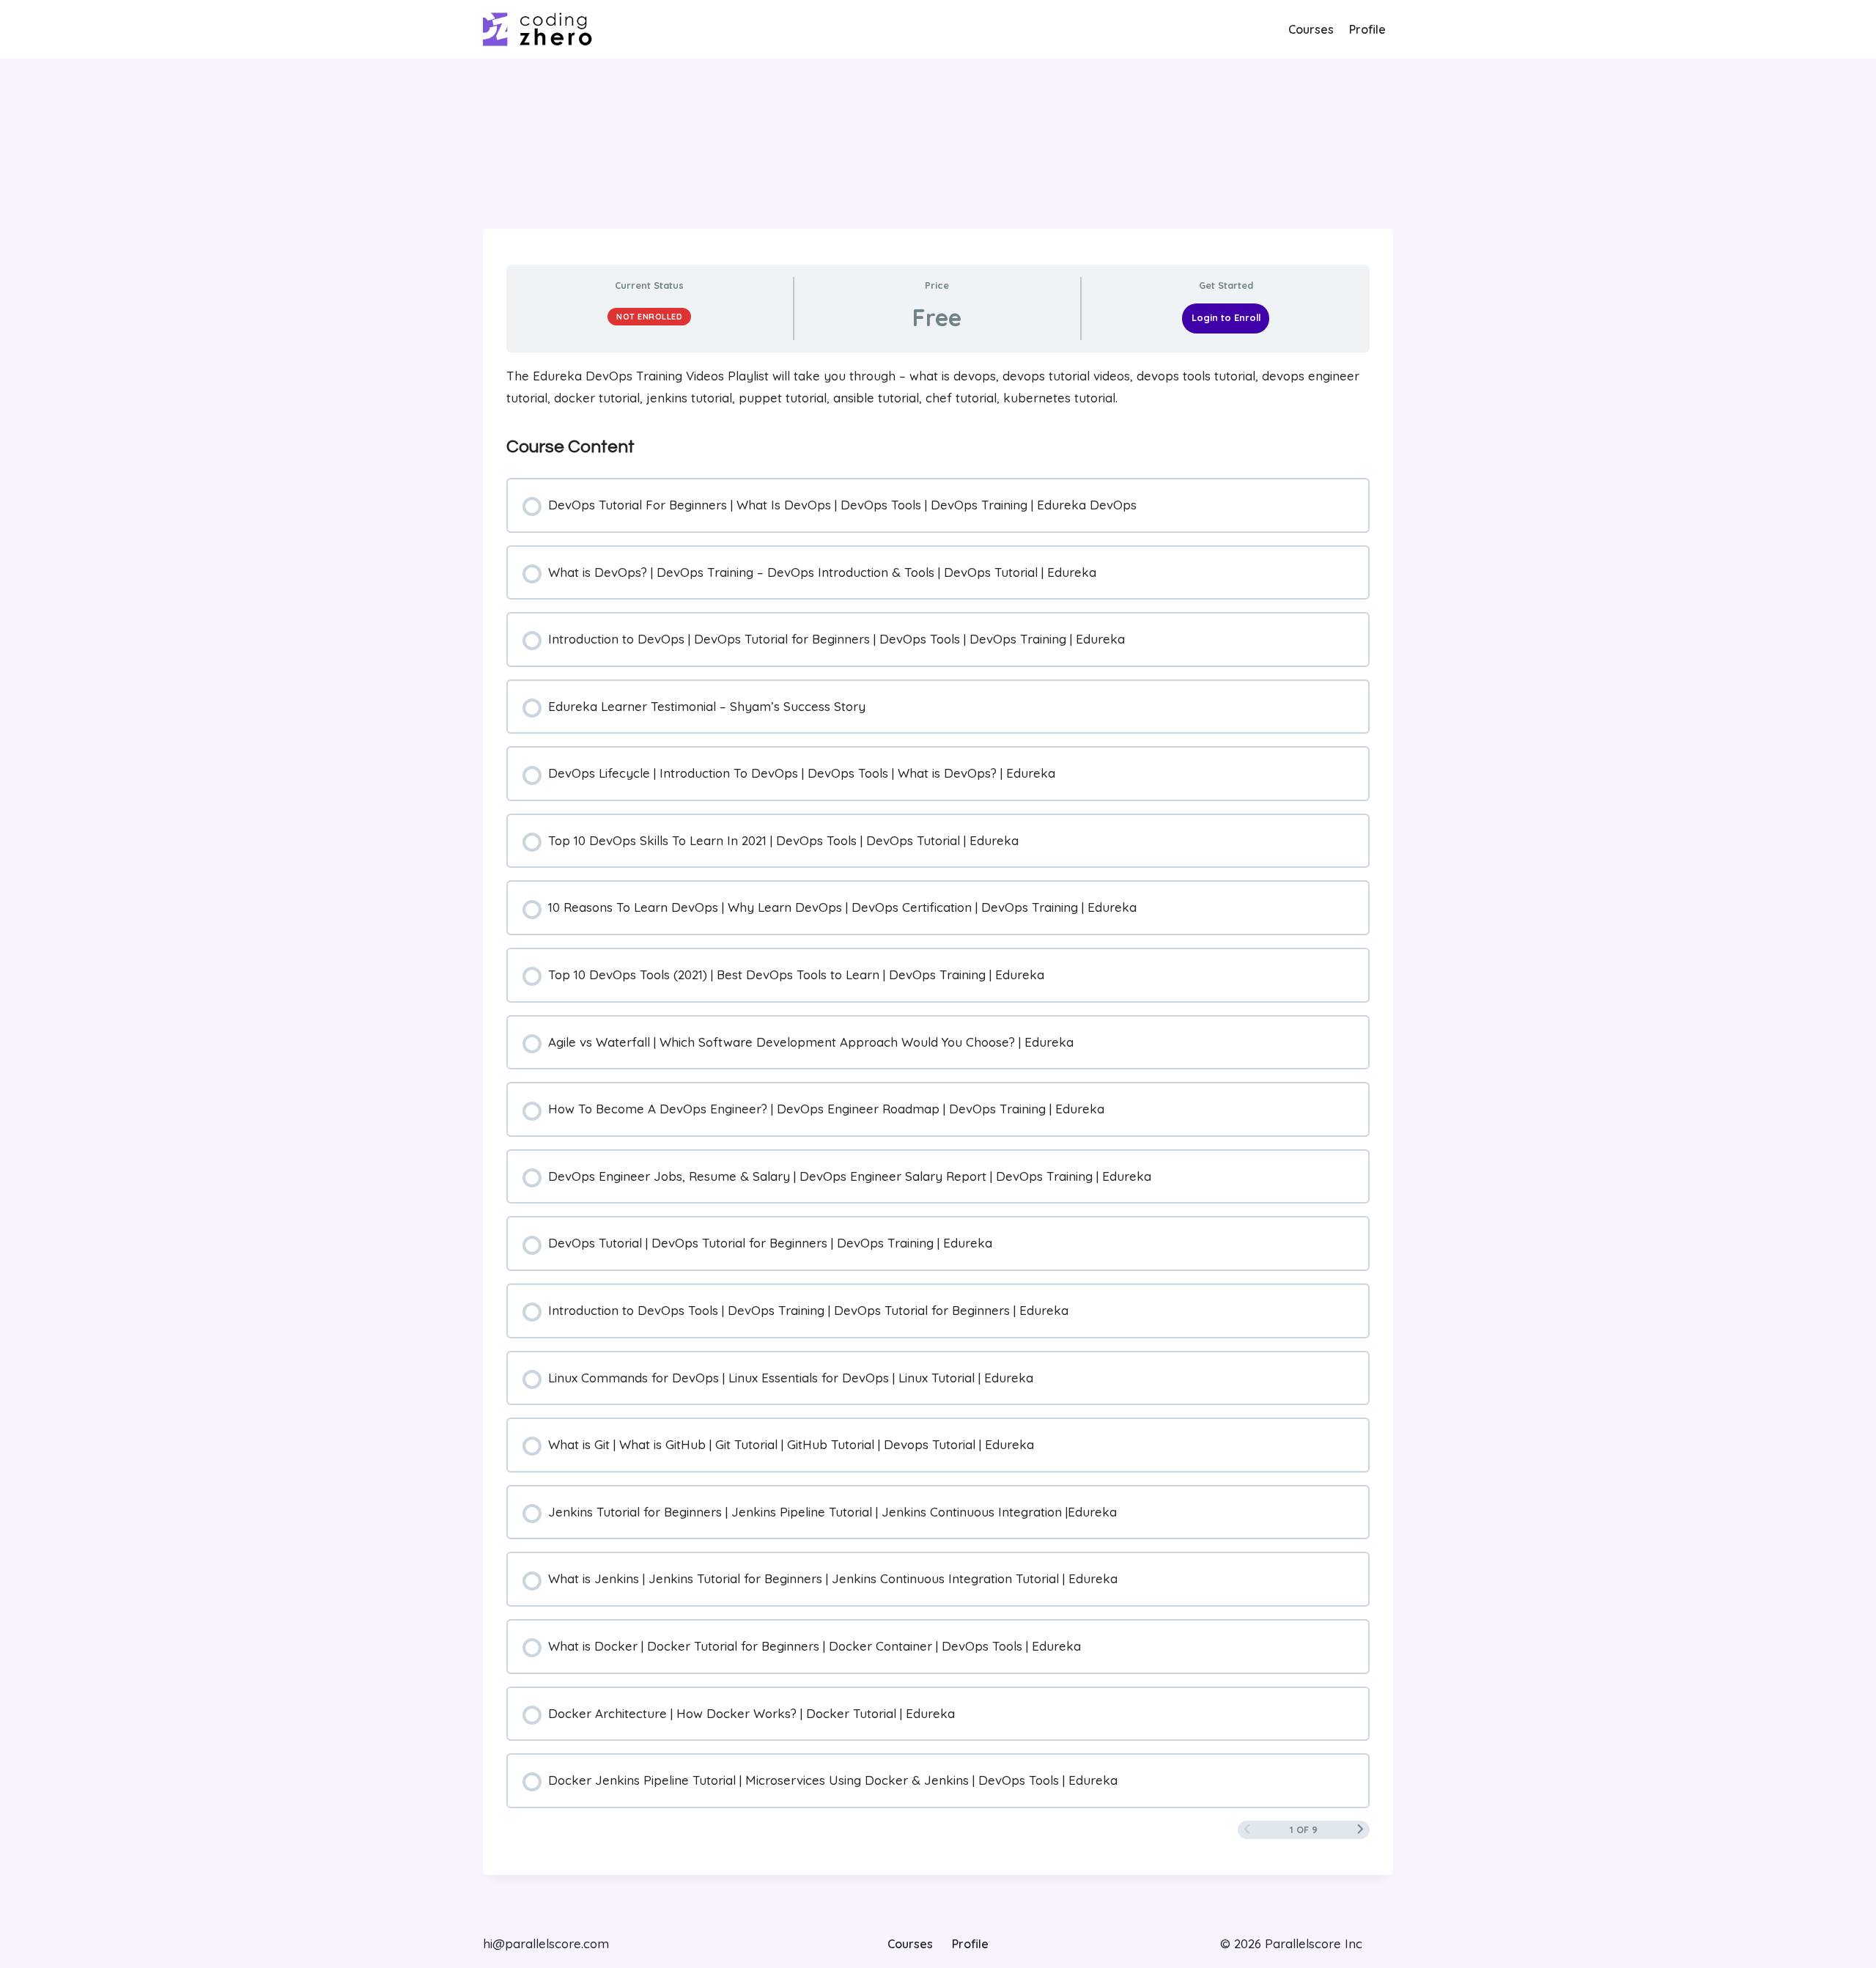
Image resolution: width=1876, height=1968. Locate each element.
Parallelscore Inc (1312, 1943)
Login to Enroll (1226, 317)
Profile (1367, 29)
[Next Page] (1360, 1830)
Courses (1311, 29)
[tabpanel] (938, 387)
